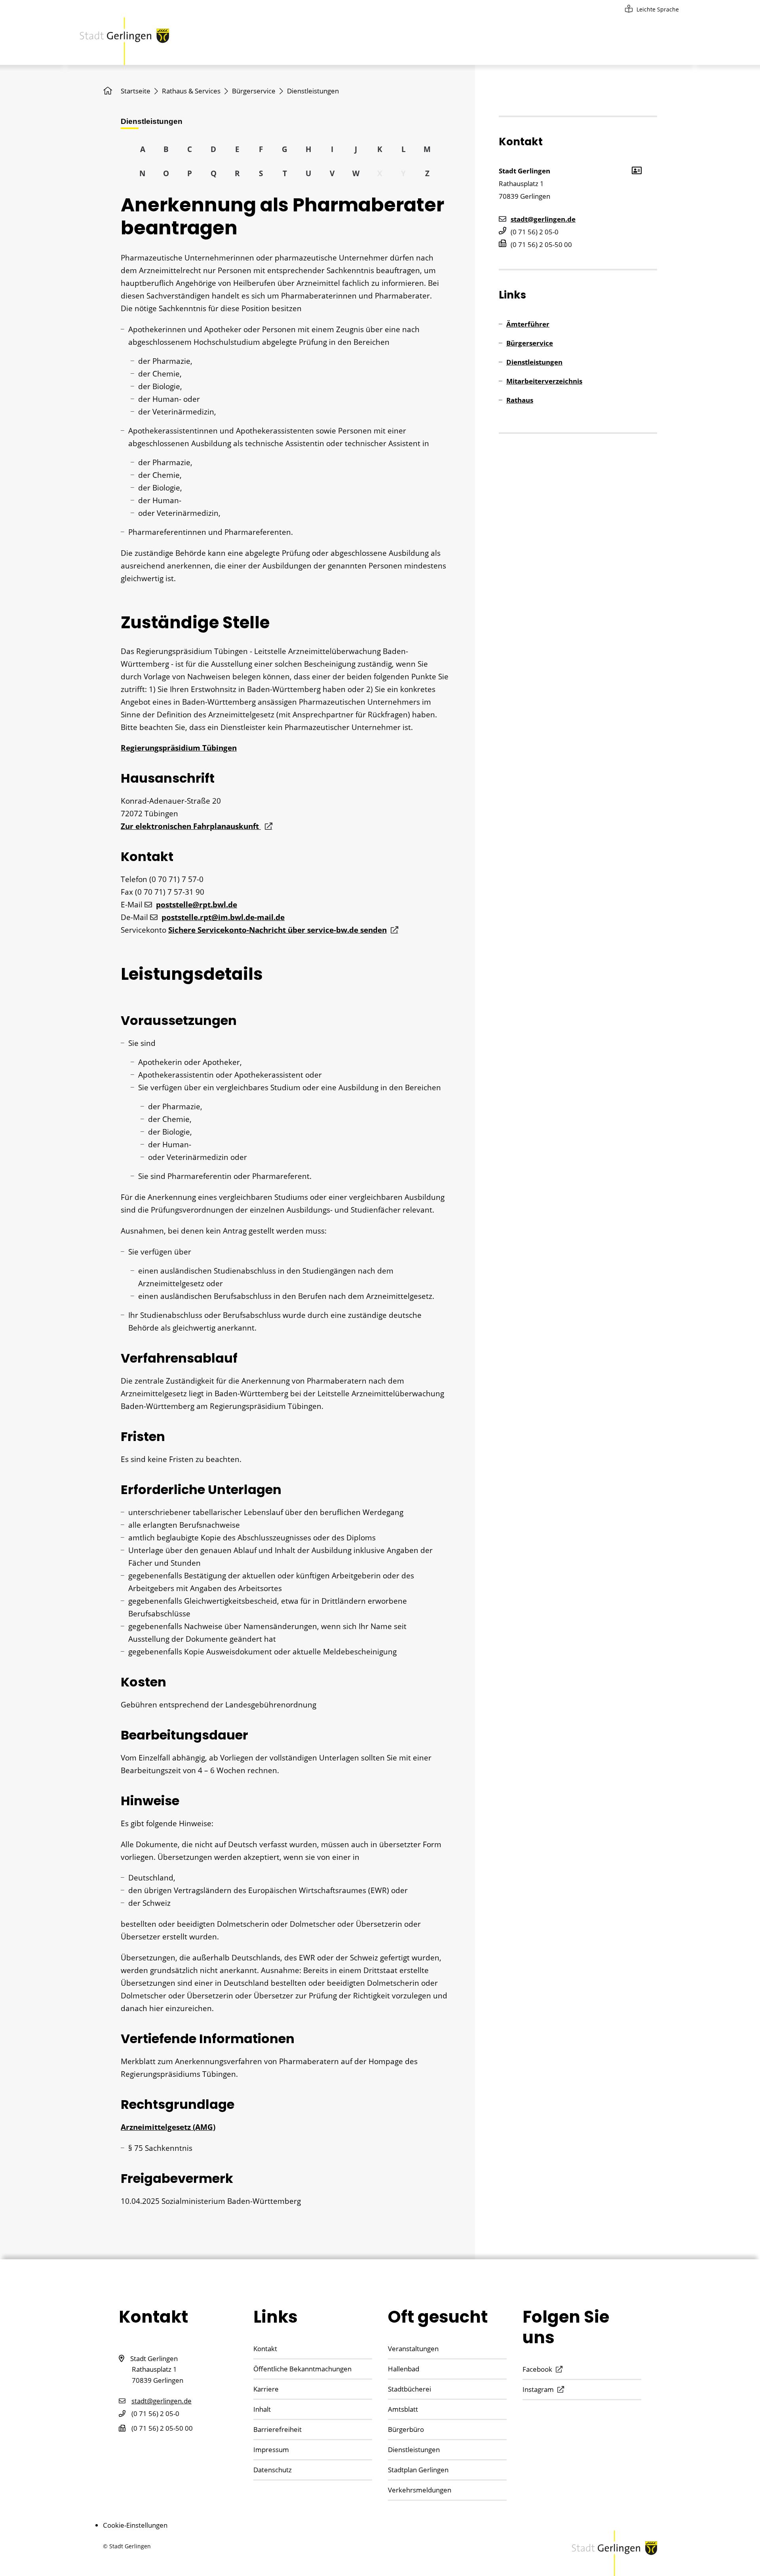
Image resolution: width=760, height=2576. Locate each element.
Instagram (538, 2389)
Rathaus (520, 400)
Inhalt (262, 2409)
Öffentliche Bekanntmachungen (302, 2369)
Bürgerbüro (406, 2429)
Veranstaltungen (413, 2349)
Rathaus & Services (191, 91)
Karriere (266, 2389)
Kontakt (265, 2349)
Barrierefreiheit (277, 2429)
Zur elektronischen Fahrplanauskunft (191, 826)
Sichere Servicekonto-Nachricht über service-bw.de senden (277, 930)
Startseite (136, 91)
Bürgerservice (254, 91)
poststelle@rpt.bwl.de (197, 905)
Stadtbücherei (409, 2389)
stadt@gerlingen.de (543, 219)
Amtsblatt (403, 2409)
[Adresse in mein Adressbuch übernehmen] (636, 170)
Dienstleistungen (534, 362)
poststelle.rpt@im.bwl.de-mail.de (223, 917)
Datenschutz (273, 2470)
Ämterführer (528, 324)
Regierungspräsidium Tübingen (179, 748)
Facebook (537, 2369)
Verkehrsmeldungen (420, 2490)
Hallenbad (404, 2369)
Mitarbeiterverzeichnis (544, 381)
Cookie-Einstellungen (135, 2525)
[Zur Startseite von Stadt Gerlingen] (124, 41)
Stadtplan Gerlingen (418, 2470)
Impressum (271, 2450)
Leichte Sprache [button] (658, 9)
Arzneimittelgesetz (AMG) (168, 2127)
